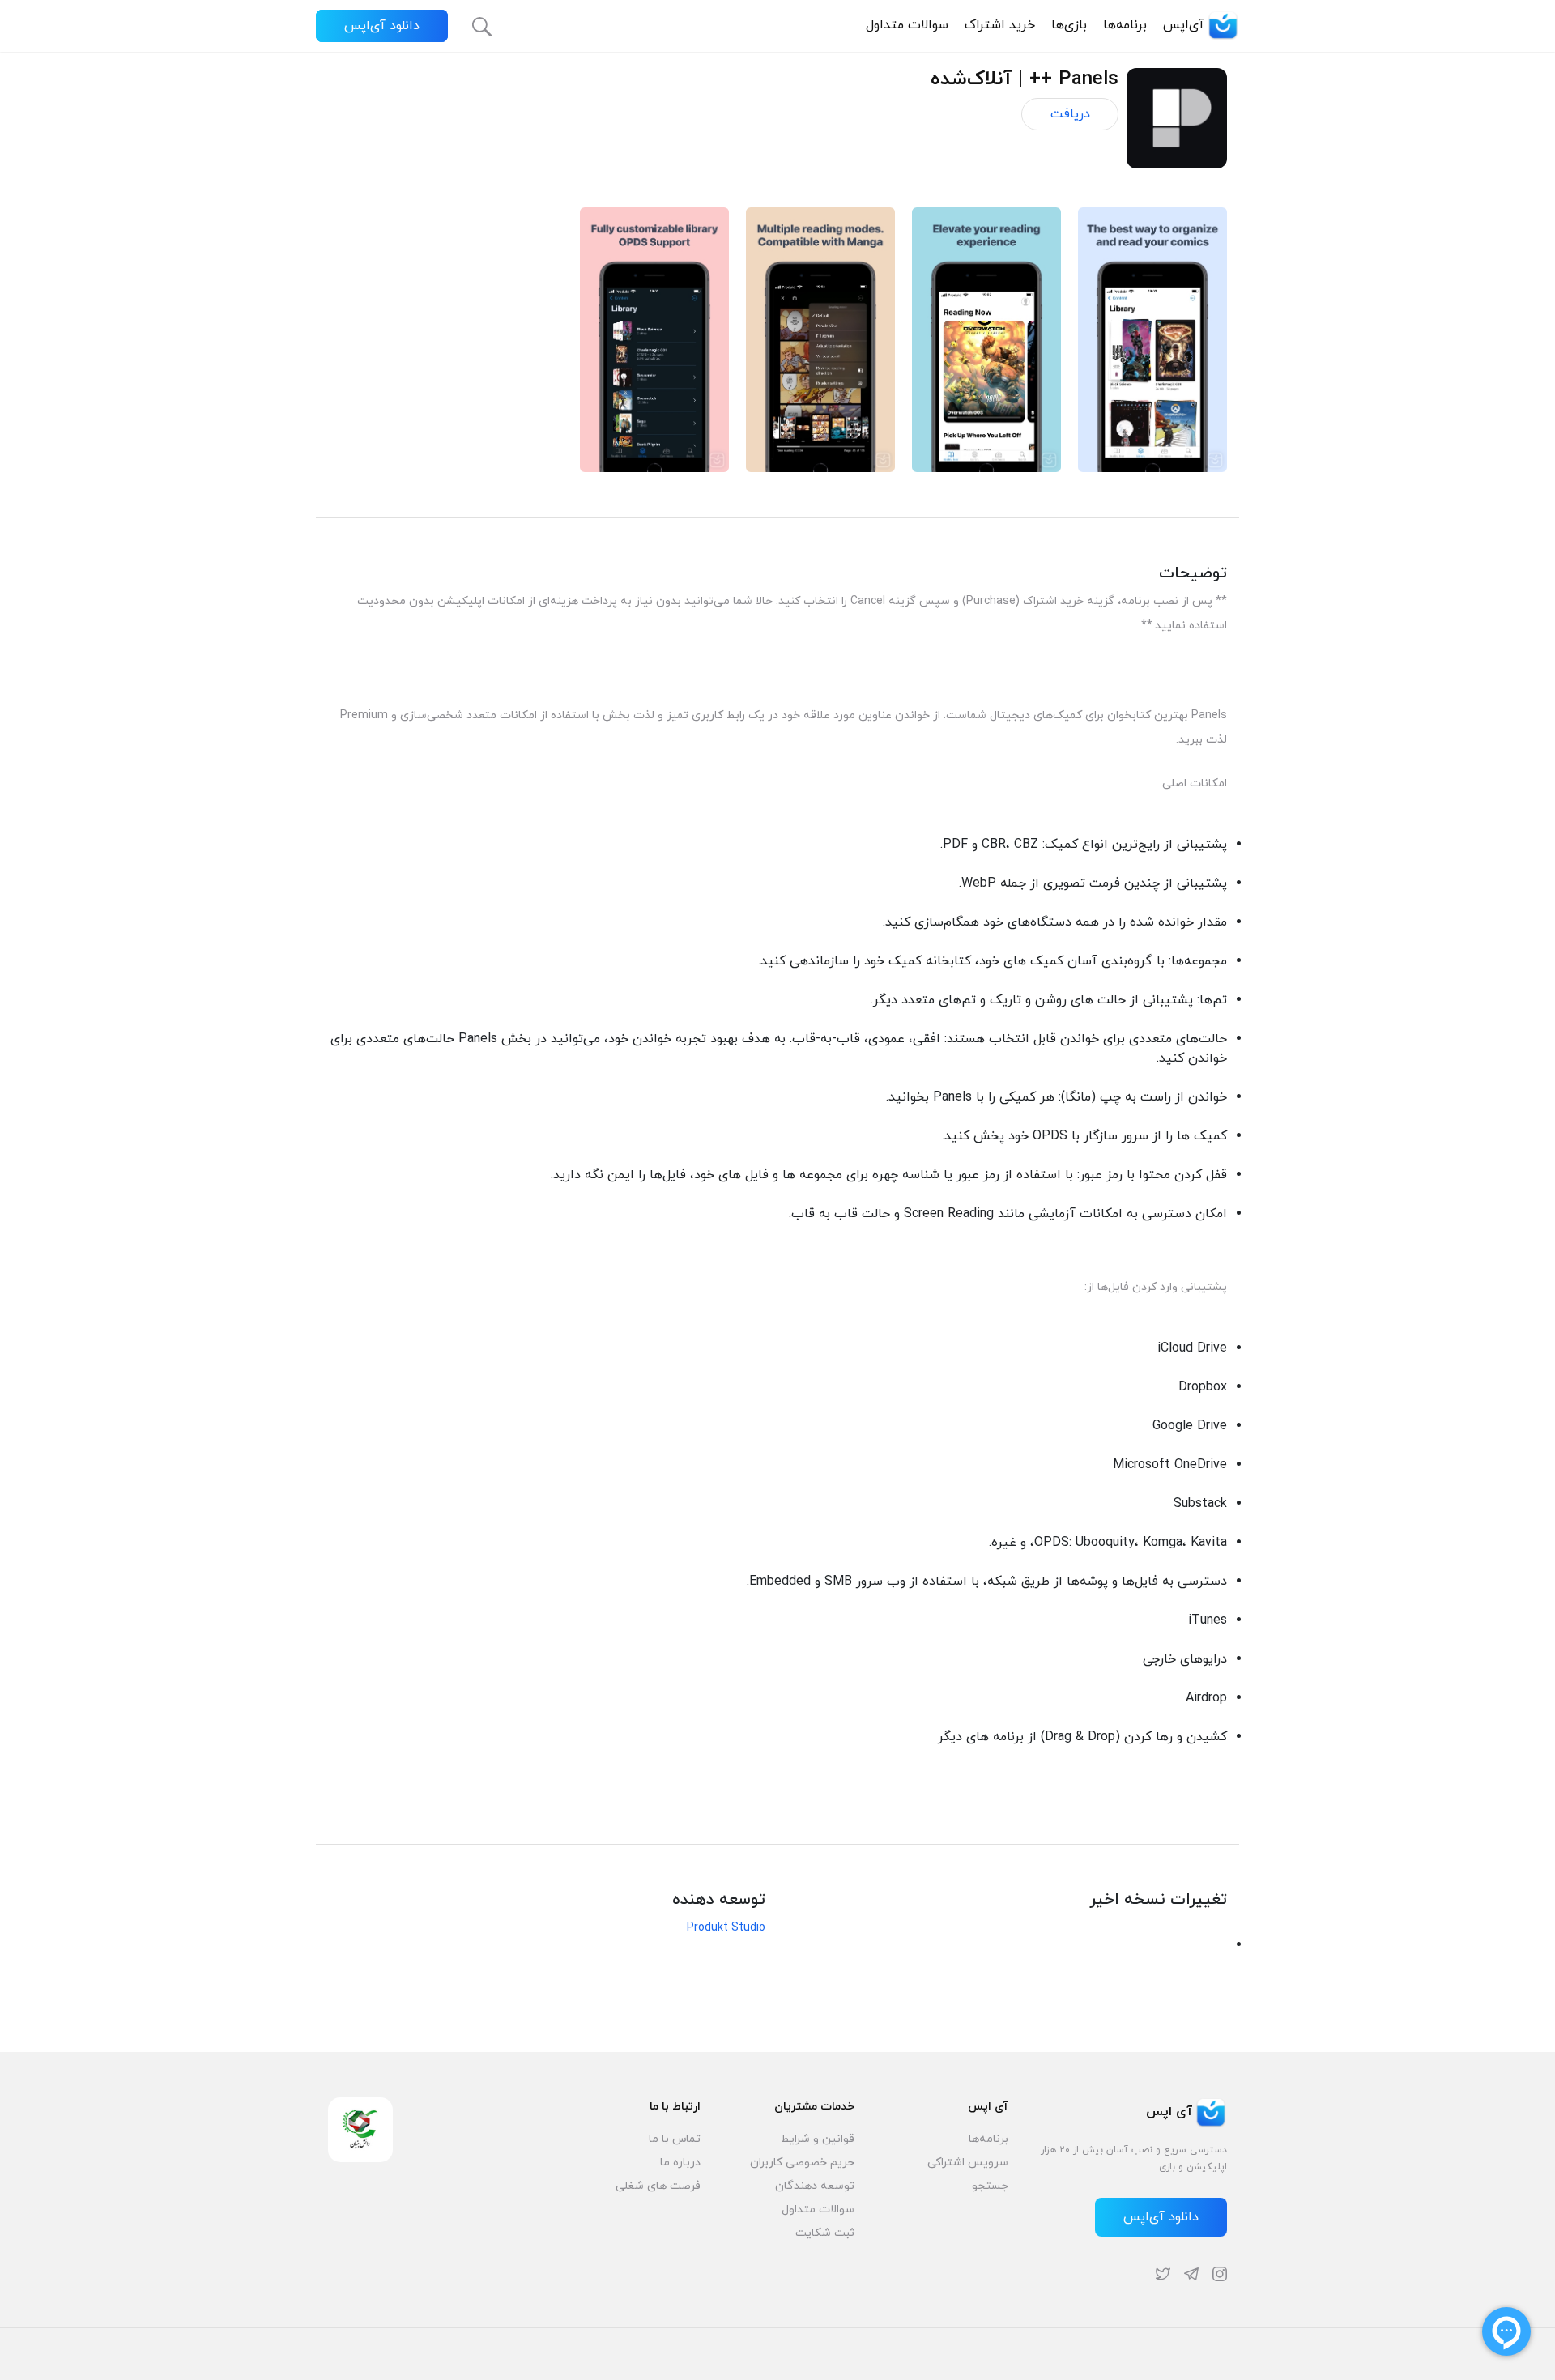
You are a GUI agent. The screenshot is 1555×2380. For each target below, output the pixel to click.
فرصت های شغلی (658, 2186)
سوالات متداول (907, 25)
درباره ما (680, 2163)
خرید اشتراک (1000, 25)
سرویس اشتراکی (968, 2163)
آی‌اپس (1184, 25)
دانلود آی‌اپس (382, 26)
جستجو (990, 2186)
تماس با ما (675, 2139)
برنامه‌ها (1125, 25)
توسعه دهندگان (815, 2186)
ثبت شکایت (825, 2233)
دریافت (1070, 114)
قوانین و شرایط (818, 2139)
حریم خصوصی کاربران (802, 2163)
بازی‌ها (1069, 25)
